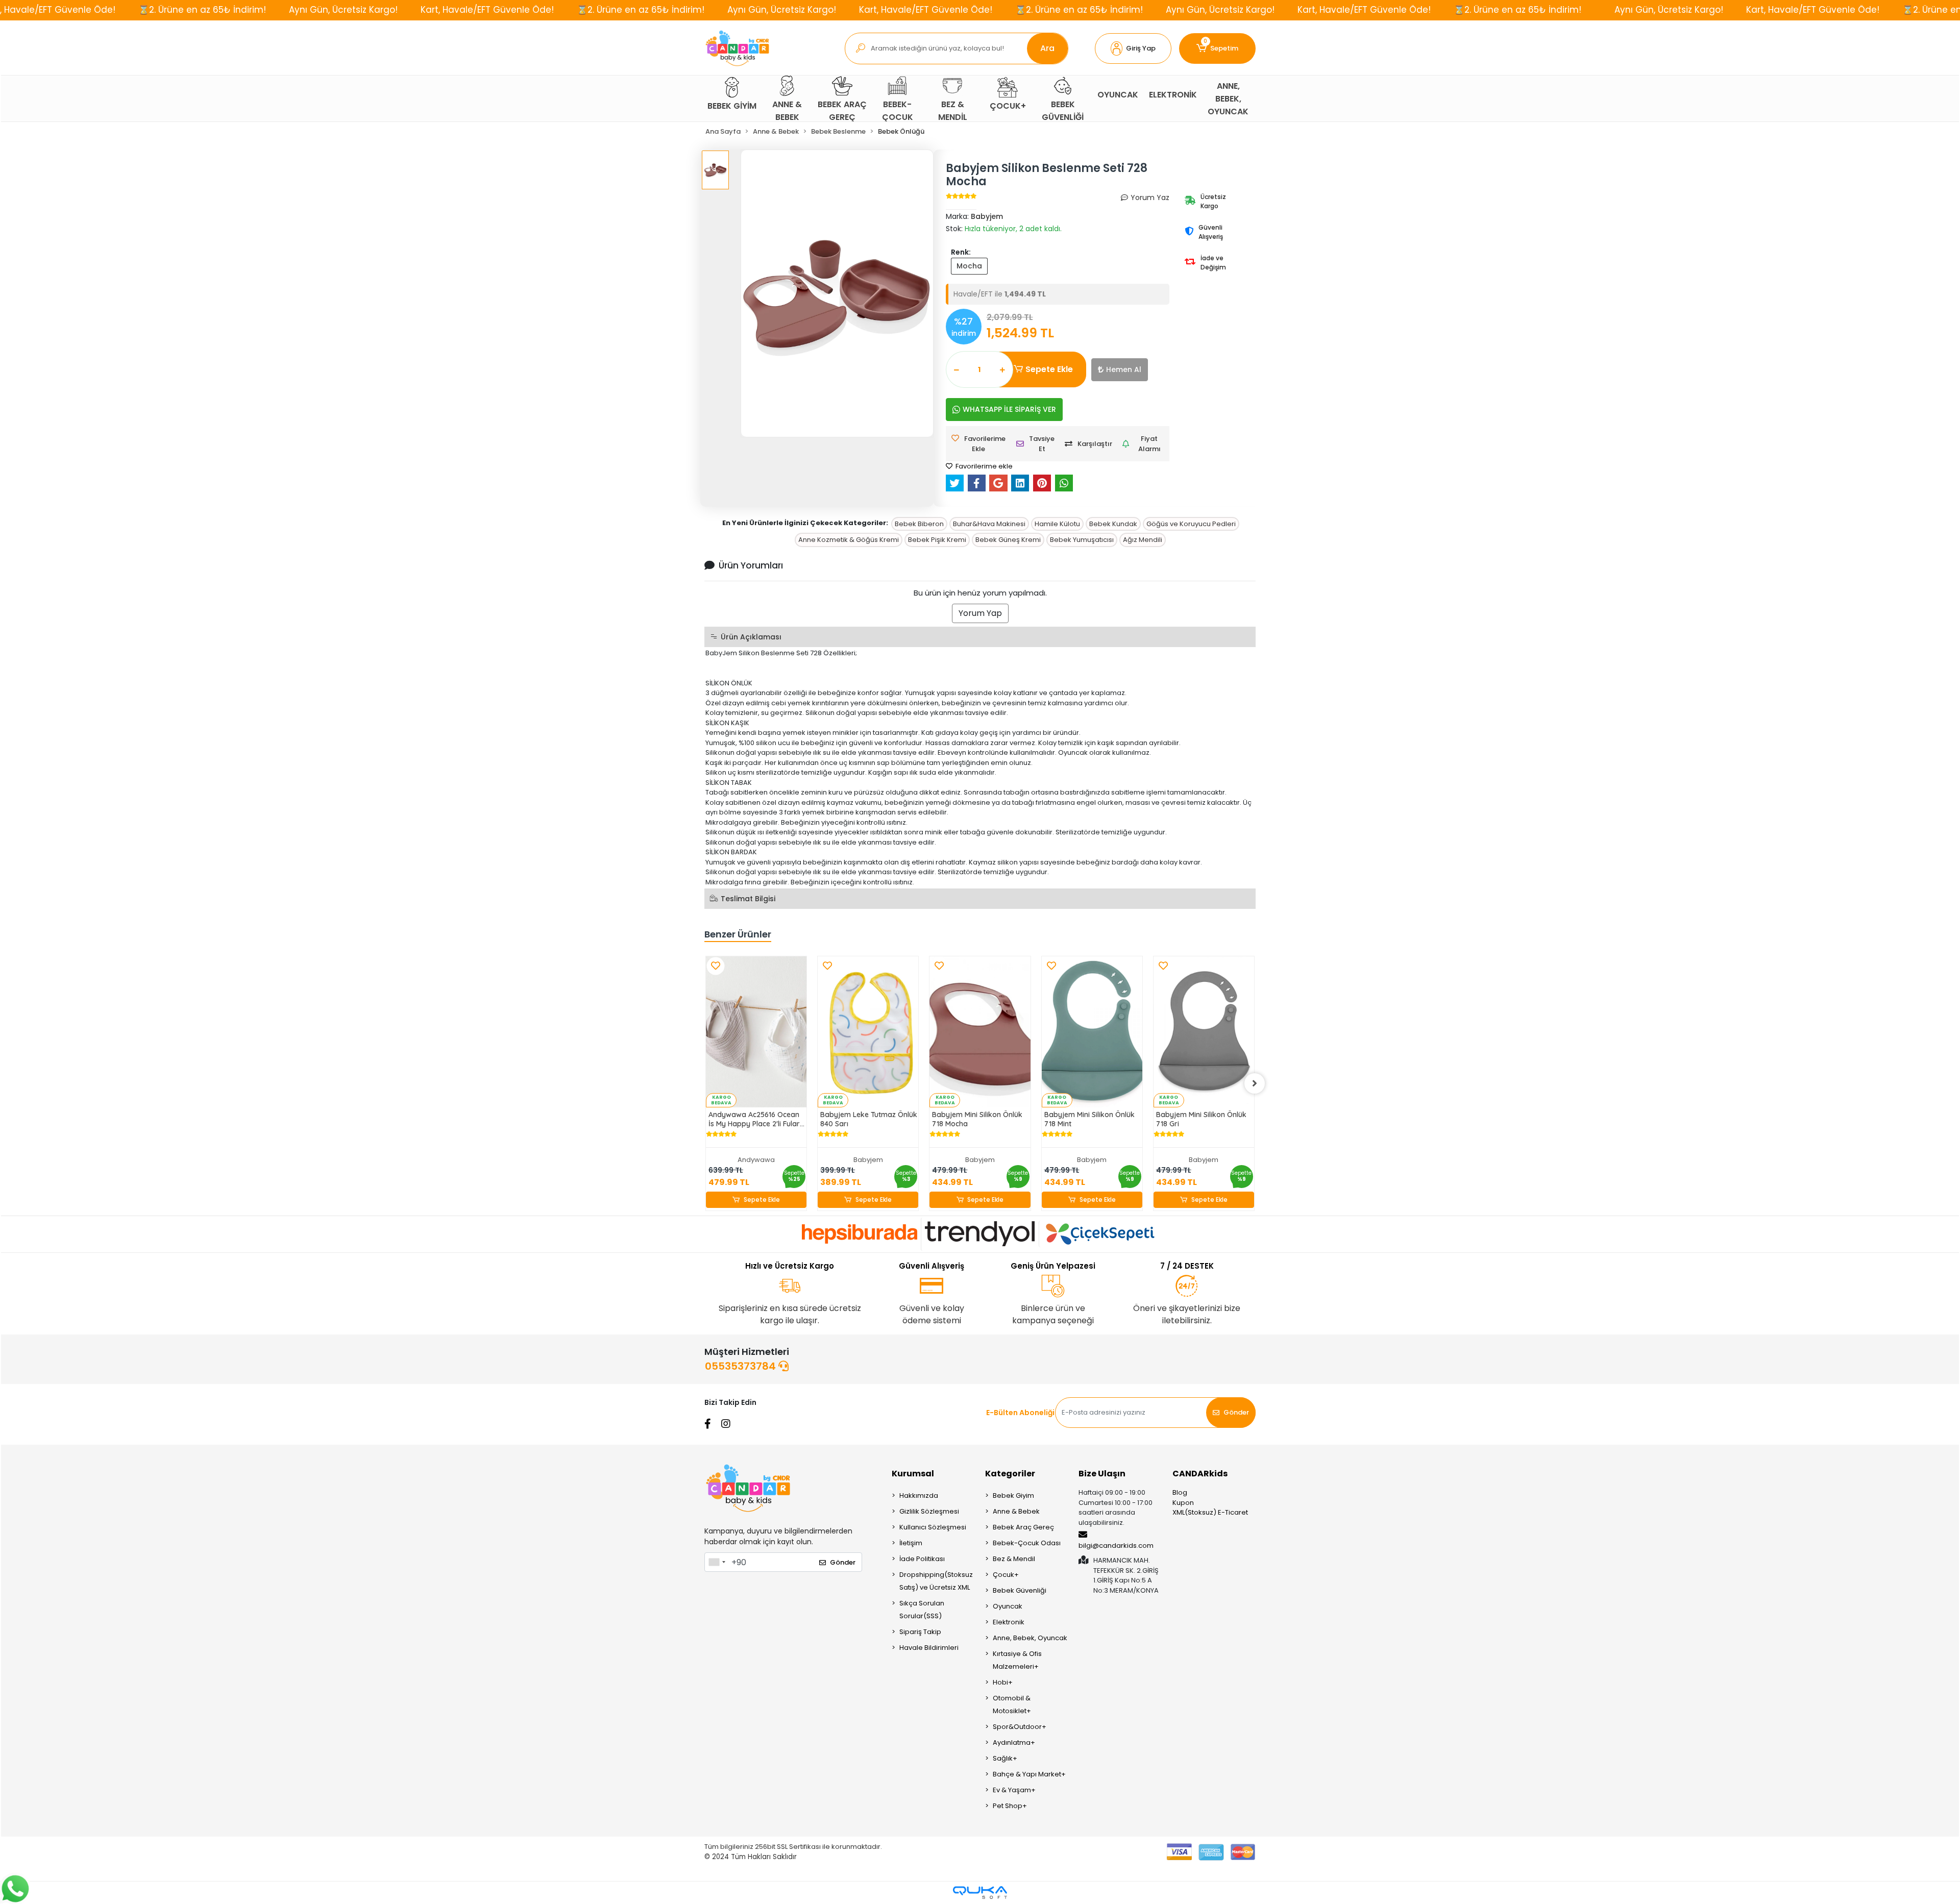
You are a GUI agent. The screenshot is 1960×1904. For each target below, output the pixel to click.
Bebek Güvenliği (1020, 1590)
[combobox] (717, 1562)
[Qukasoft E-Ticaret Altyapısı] (980, 1893)
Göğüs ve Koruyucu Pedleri (1191, 524)
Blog (1180, 1492)
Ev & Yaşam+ (1014, 1790)
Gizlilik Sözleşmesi (929, 1511)
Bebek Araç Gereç (1023, 1527)
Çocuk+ (1006, 1575)
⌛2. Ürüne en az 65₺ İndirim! (202, 10)
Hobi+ (1003, 1682)
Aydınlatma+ (1014, 1742)
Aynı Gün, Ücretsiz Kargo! (343, 10)
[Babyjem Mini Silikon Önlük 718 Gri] (1204, 1032)
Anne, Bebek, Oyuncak (1030, 1638)
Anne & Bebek (1016, 1511)
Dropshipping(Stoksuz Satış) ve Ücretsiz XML (936, 1581)
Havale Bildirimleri (929, 1648)
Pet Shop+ (1010, 1806)
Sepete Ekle (1049, 369)
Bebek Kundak (1113, 524)
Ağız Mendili (1143, 540)
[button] (1133, 48)
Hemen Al (1124, 369)
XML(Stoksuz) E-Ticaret (1210, 1512)
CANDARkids (1200, 1474)
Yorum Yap (980, 613)
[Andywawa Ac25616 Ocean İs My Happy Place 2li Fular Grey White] (756, 1032)
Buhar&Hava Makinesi (989, 524)
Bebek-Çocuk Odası (1027, 1543)
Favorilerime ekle (983, 466)
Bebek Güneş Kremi (1008, 540)
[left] (705, 1083)
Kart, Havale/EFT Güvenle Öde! (487, 10)
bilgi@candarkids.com (1116, 1546)
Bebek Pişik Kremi (937, 540)
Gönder (1236, 1412)
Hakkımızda (919, 1495)
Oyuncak (1008, 1606)
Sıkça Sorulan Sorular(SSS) (922, 1610)
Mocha (969, 266)
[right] (1255, 1083)
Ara (1047, 48)
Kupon (1183, 1503)
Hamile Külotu (1057, 524)
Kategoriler (1010, 1474)
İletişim (911, 1543)
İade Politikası (922, 1559)
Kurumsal (913, 1474)
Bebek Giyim (1013, 1495)
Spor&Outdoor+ (1020, 1727)
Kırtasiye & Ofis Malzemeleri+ (1017, 1660)
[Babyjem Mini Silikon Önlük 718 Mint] (1092, 1032)
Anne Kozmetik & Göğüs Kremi (849, 540)
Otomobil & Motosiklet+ (1012, 1704)
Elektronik (1009, 1622)
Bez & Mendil (1014, 1559)
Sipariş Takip (920, 1632)
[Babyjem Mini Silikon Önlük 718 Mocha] (980, 1032)
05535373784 (742, 1366)
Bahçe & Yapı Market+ (1029, 1774)
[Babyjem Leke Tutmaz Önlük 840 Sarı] (868, 1032)
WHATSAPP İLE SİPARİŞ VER (1009, 409)
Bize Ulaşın (1102, 1474)
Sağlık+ (1005, 1758)
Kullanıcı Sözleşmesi (933, 1527)
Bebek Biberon (919, 524)
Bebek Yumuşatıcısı (1082, 540)
